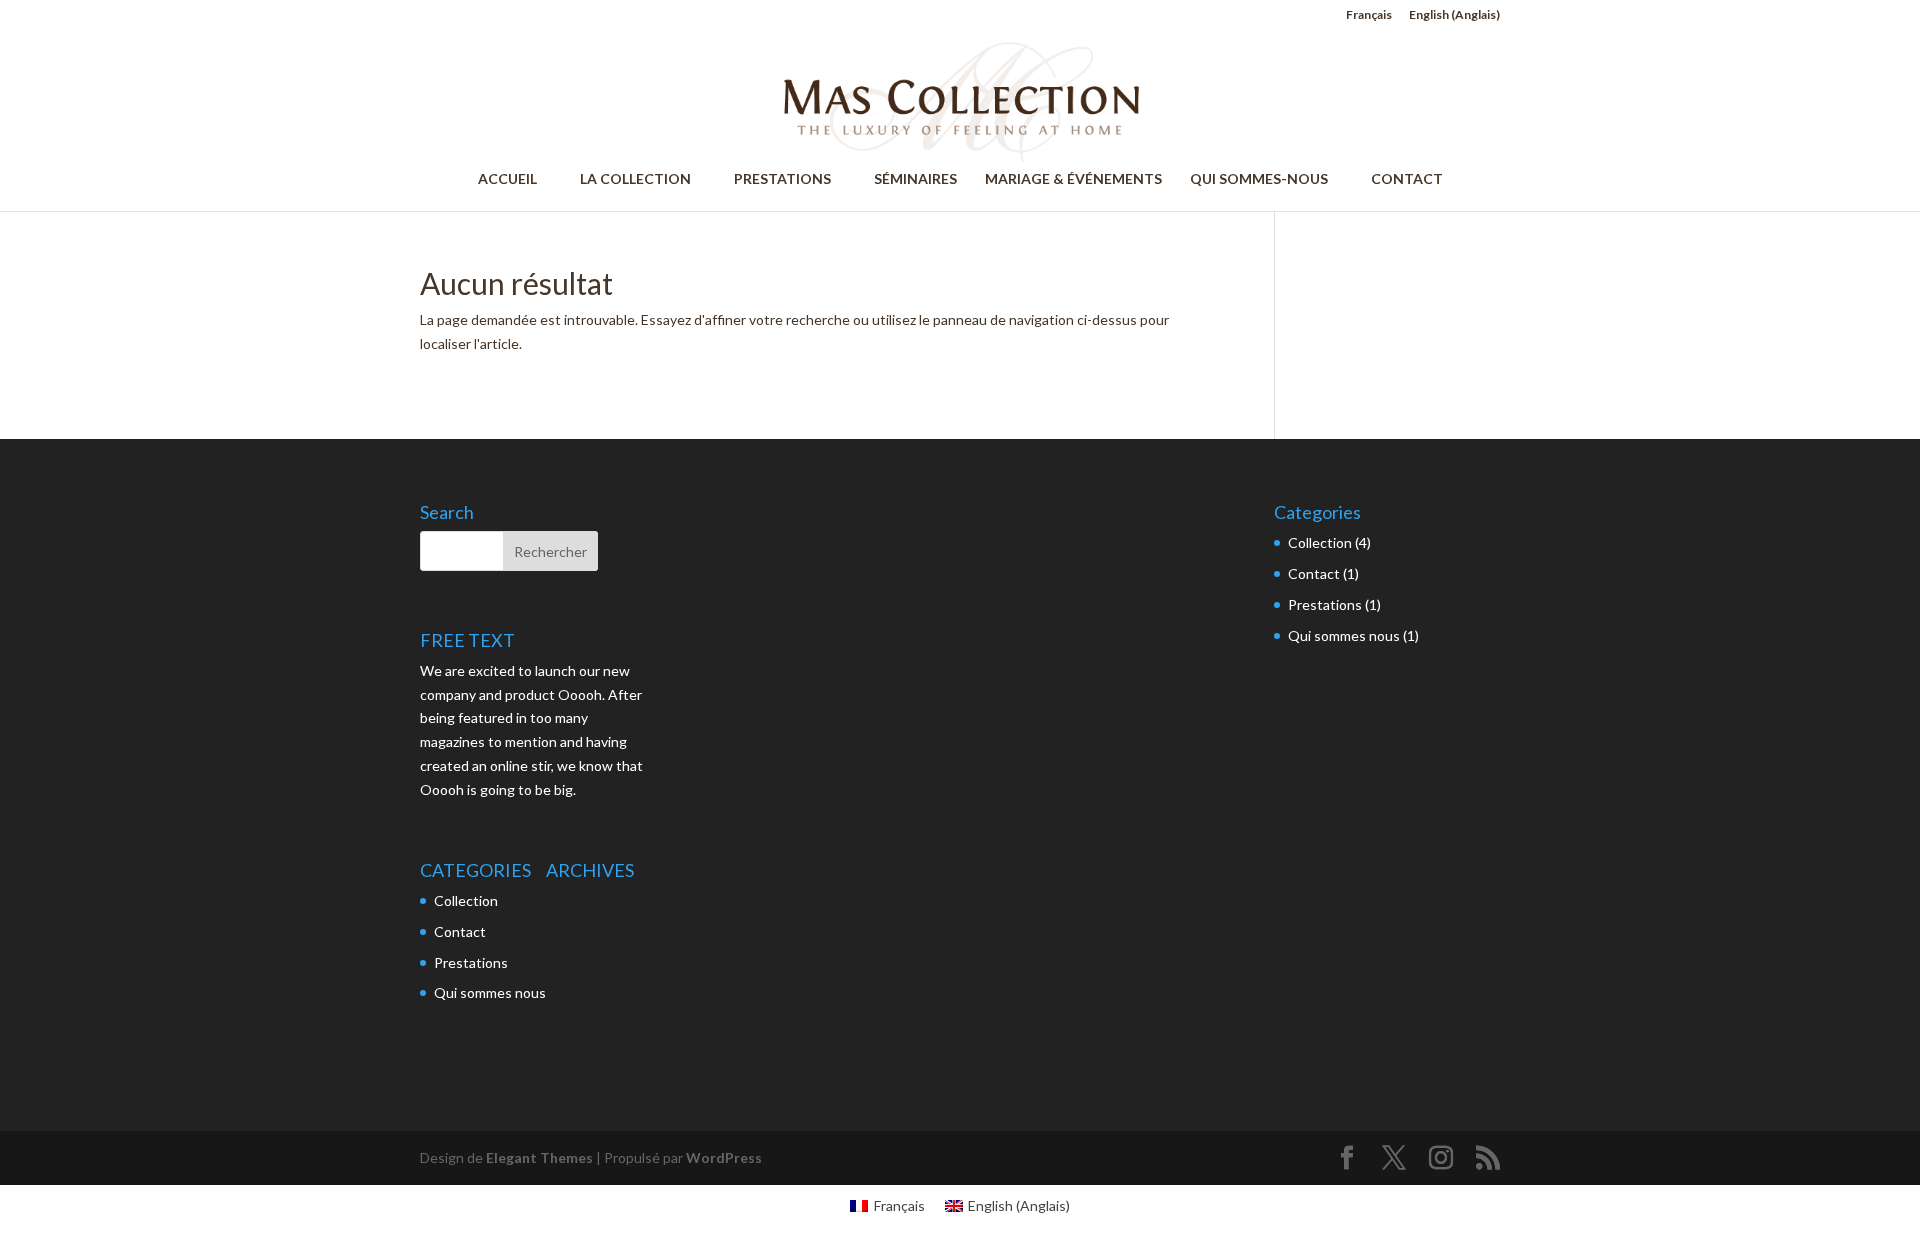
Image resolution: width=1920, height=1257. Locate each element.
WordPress (724, 1157)
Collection (466, 900)
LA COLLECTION (644, 179)
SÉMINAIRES (915, 179)
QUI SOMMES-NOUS (1268, 179)
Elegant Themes (539, 1157)
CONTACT (1407, 179)
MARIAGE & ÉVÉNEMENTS (1073, 179)
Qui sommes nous (490, 992)
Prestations (471, 962)
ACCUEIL (516, 179)
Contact (460, 931)
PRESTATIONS (791, 179)
